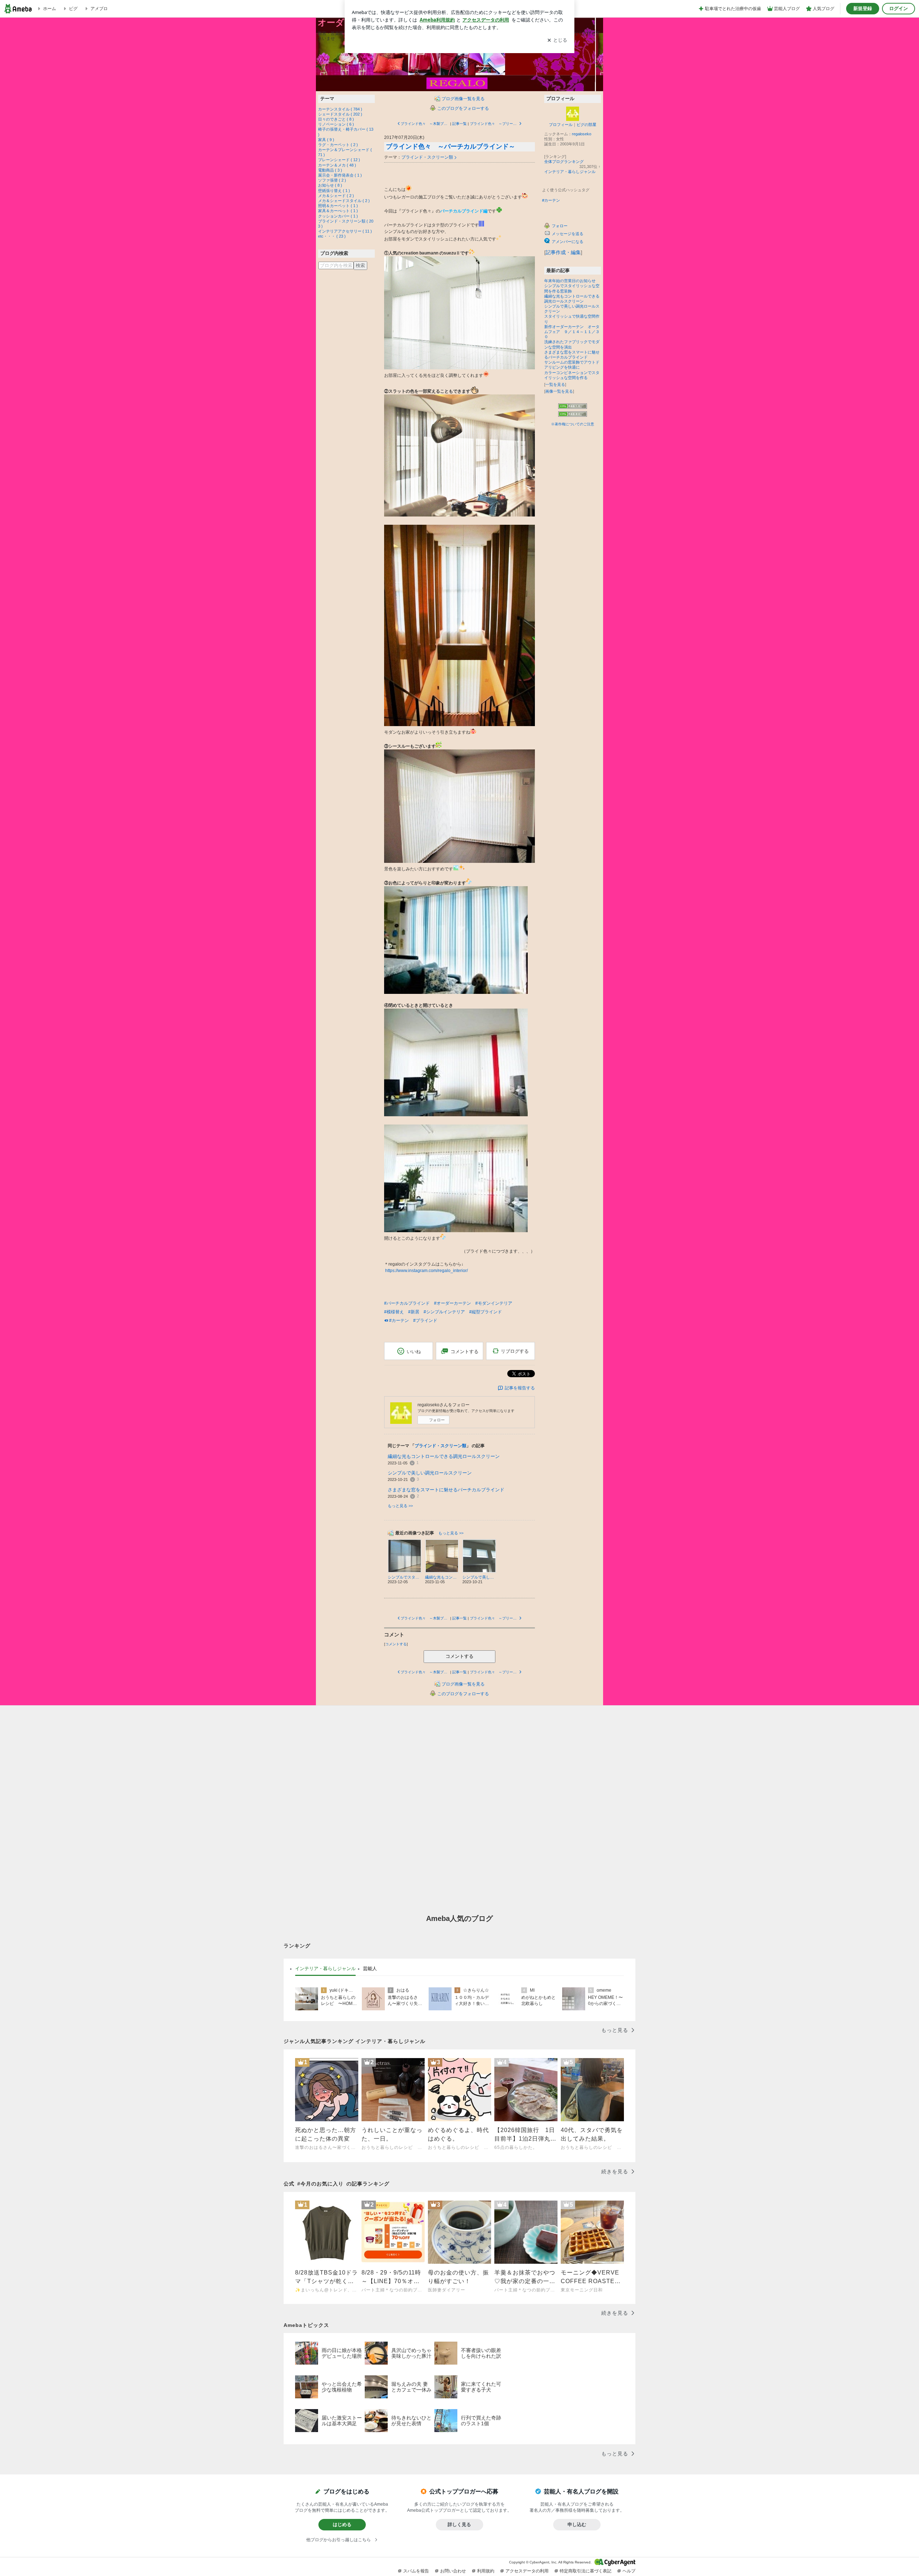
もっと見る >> (400, 1506)
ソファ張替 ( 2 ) (332, 180)
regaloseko (582, 134)
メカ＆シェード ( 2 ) (336, 196)
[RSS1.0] (573, 407)
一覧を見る (555, 384)
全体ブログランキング (564, 162)
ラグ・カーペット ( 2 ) (338, 145)
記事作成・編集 (563, 252)
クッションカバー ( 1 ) (338, 216)
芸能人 (370, 1969)
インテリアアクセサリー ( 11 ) (345, 231)
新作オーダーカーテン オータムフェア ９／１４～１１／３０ (572, 332)
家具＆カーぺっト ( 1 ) (338, 211)
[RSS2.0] (573, 415)
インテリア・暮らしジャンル (570, 172)
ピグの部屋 (586, 125)
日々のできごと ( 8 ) (336, 119)
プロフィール (561, 125)
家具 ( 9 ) (326, 140)
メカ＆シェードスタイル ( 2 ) (344, 201)
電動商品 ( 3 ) (330, 170)
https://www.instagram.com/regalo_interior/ (426, 1271)
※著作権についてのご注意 (573, 424)
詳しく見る (459, 2524)
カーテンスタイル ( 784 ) (340, 109)
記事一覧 (459, 124)
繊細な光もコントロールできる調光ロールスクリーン (444, 1456)
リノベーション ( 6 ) (336, 124)
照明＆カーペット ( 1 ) (338, 206)
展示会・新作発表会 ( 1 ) (340, 175)
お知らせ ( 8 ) (330, 185)
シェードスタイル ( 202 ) (340, 114)
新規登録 (863, 8)
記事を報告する (520, 1388)
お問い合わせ (453, 2571)
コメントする (459, 1656)
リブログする (515, 1351)
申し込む (577, 2524)
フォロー (437, 1420)
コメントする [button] (465, 1352)
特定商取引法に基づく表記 (586, 2571)
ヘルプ (629, 2571)
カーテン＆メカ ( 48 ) (337, 165)
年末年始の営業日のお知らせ (570, 281)
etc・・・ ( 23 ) (332, 236)
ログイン (899, 8)
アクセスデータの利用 (527, 2571)
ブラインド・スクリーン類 (427, 157)
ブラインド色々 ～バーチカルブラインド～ (451, 146)
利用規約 (486, 2571)
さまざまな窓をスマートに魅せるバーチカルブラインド (446, 1490)
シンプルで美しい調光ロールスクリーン (430, 1473)
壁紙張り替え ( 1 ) (334, 191)
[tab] (325, 1969)
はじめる (342, 2524)
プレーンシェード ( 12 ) (339, 160)
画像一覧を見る (559, 391)
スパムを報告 (416, 2571)
